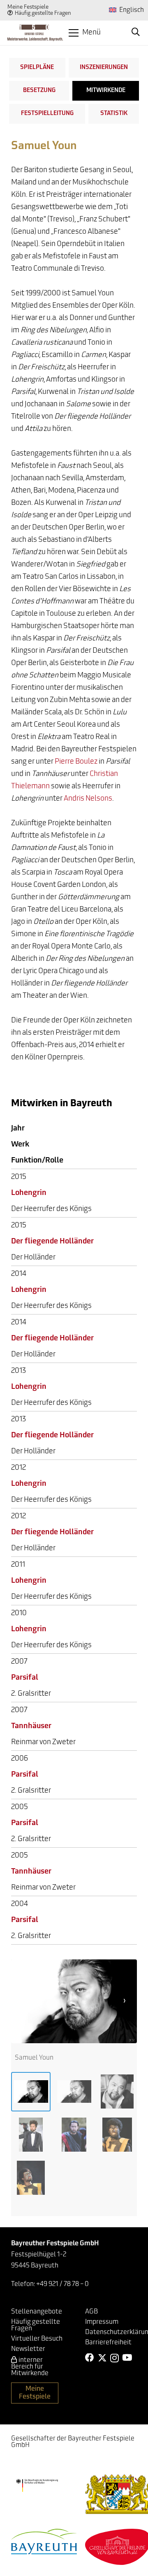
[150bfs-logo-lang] (35, 33)
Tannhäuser (31, 1727)
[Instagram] (114, 2358)
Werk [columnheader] (20, 1145)
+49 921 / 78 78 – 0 (62, 2284)
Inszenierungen (104, 68)
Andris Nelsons (88, 799)
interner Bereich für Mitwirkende (30, 2367)
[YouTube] (127, 2358)
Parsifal (25, 1678)
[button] (85, 33)
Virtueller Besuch (37, 2339)
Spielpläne (37, 68)
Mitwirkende (106, 91)
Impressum (102, 2322)
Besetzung (39, 91)
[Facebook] (90, 2358)
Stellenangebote (37, 2312)
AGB (91, 2312)
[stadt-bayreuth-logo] (44, 2541)
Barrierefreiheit (108, 2343)
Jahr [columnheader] (18, 1129)
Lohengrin (29, 1193)
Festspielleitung (47, 114)
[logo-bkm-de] (37, 2486)
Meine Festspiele (28, 7)
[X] (102, 2358)
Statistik (114, 114)
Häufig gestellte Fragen (43, 13)
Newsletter (28, 2349)
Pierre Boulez (76, 762)
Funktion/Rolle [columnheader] (37, 1161)
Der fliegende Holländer (52, 1242)
